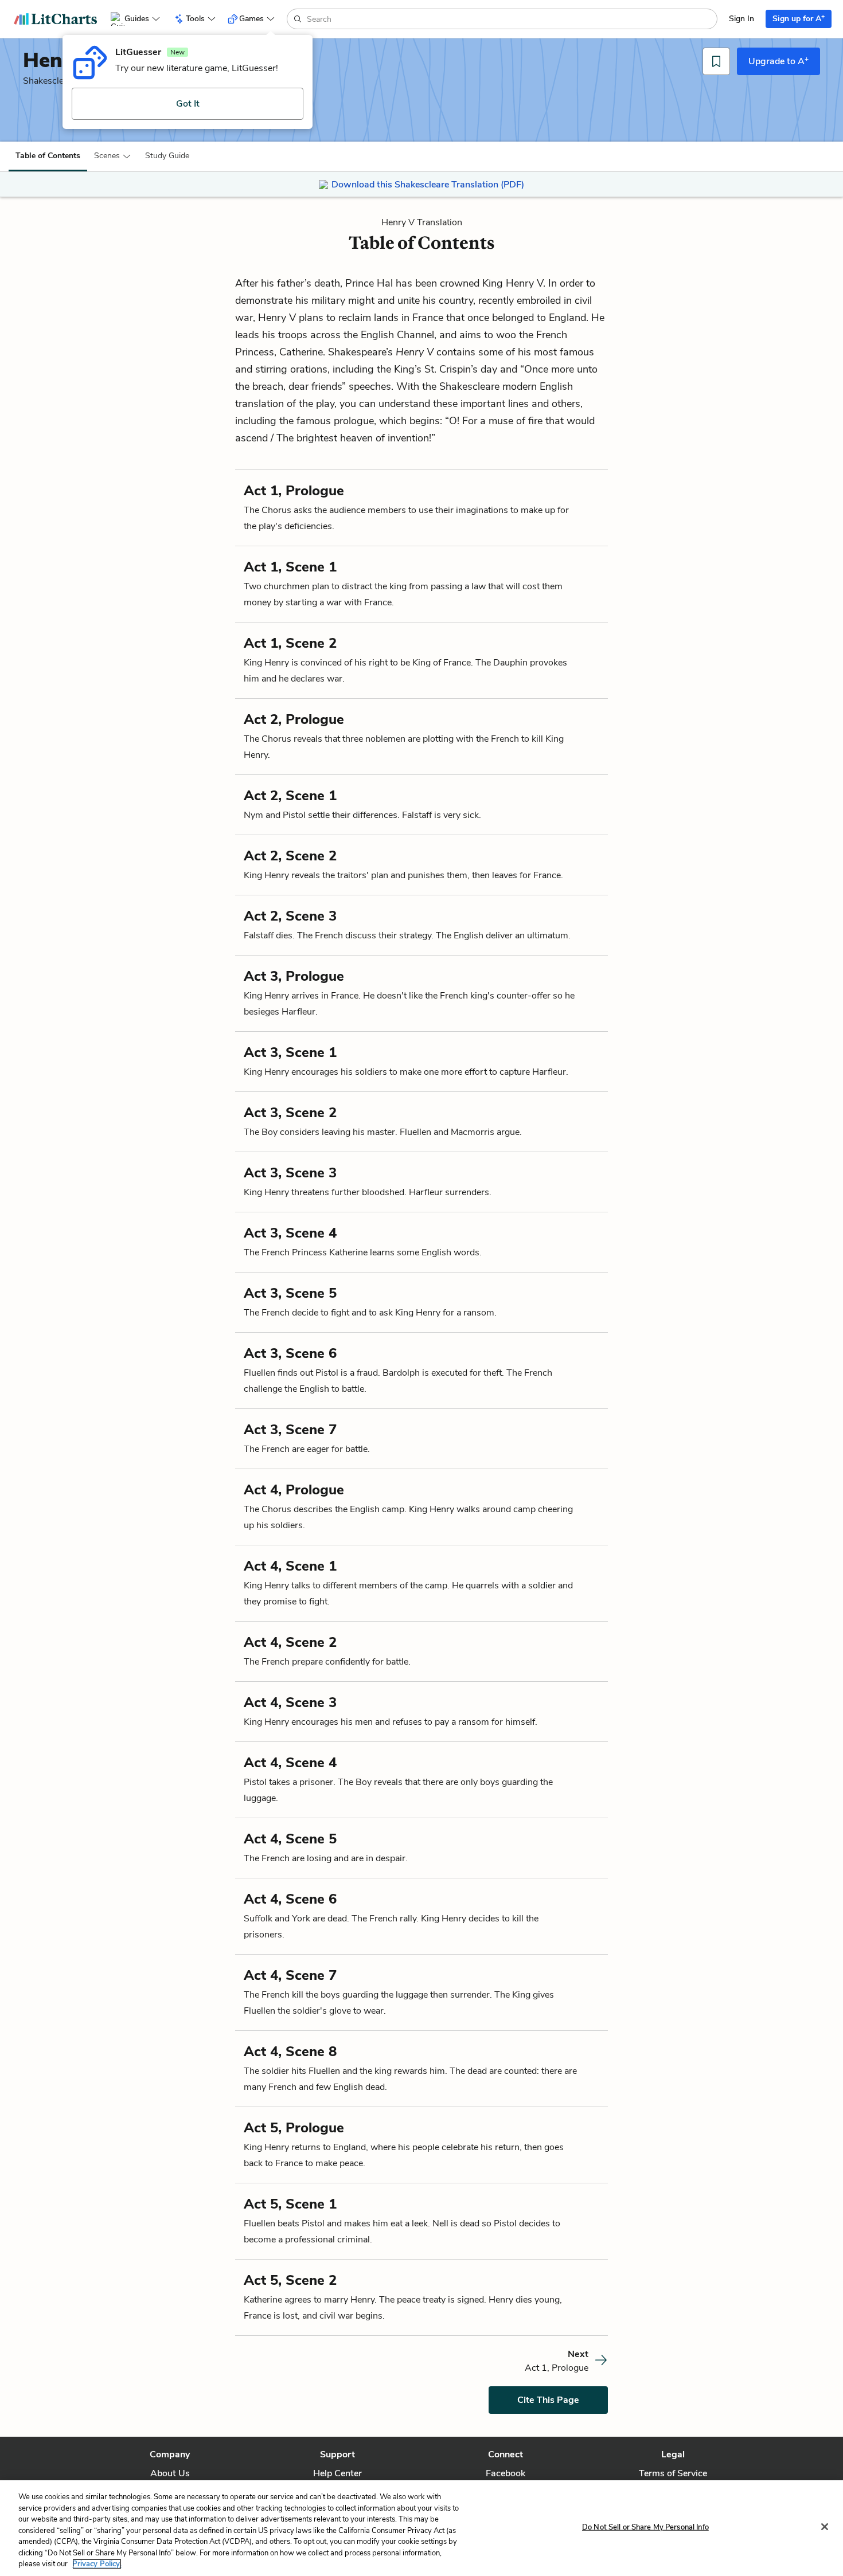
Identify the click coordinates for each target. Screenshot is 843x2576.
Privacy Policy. (97, 2564)
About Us (170, 2473)
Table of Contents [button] (48, 156)
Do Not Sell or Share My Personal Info (645, 2527)
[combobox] (511, 19)
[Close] (825, 2527)
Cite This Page (548, 2400)
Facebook (506, 2473)
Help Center (337, 2473)
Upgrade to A (778, 61)
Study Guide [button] (167, 156)
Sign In (741, 19)
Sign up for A (799, 18)
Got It (188, 104)
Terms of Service (673, 2473)
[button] (113, 156)
